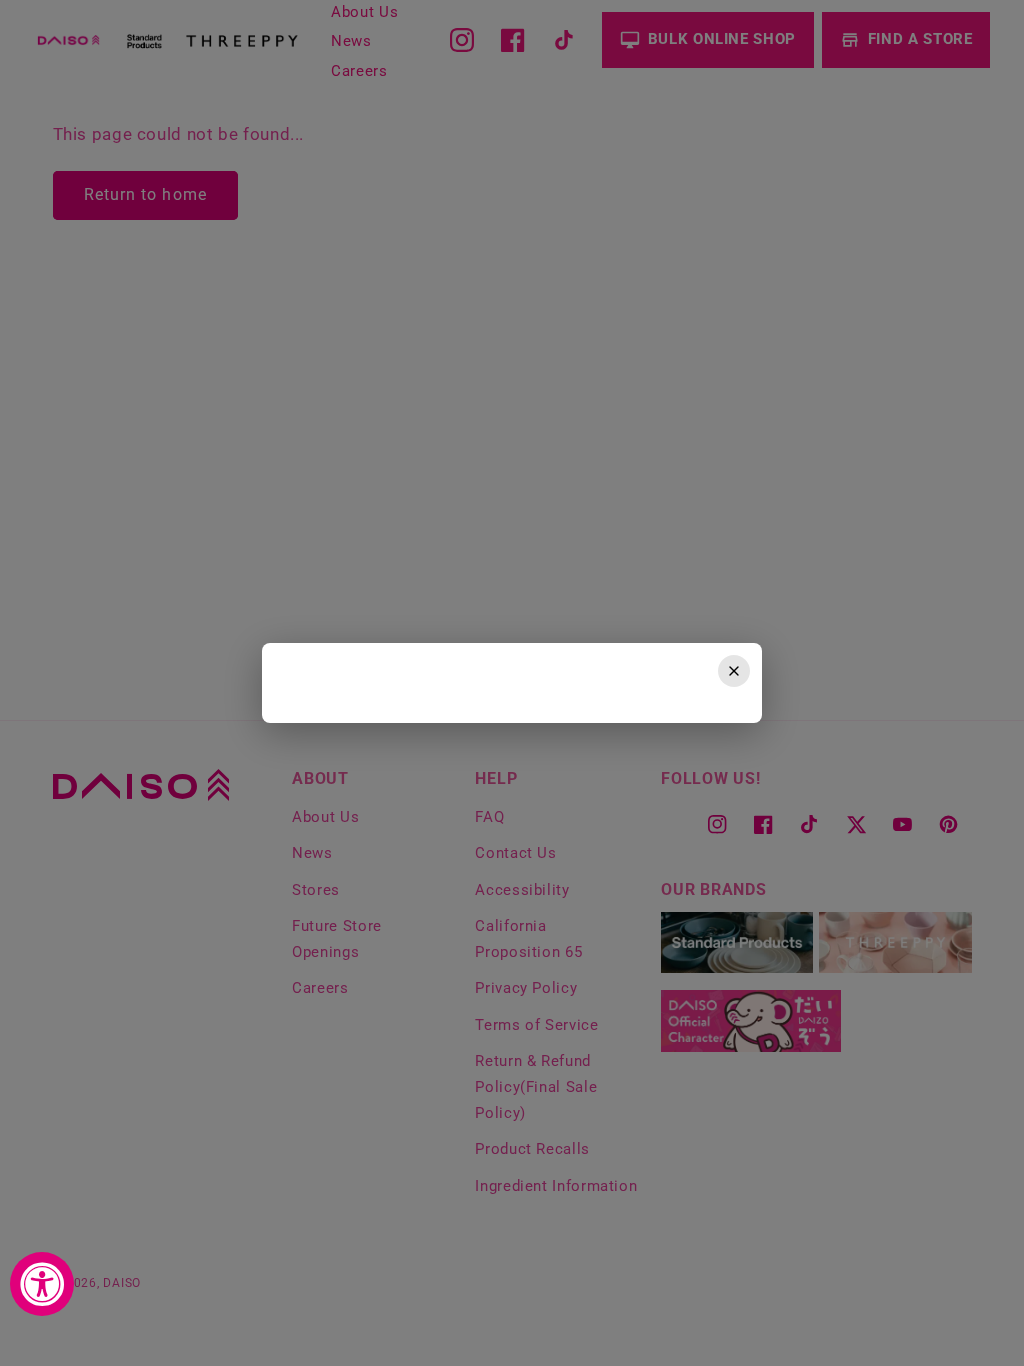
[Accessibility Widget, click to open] (42, 1284)
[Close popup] (734, 671)
